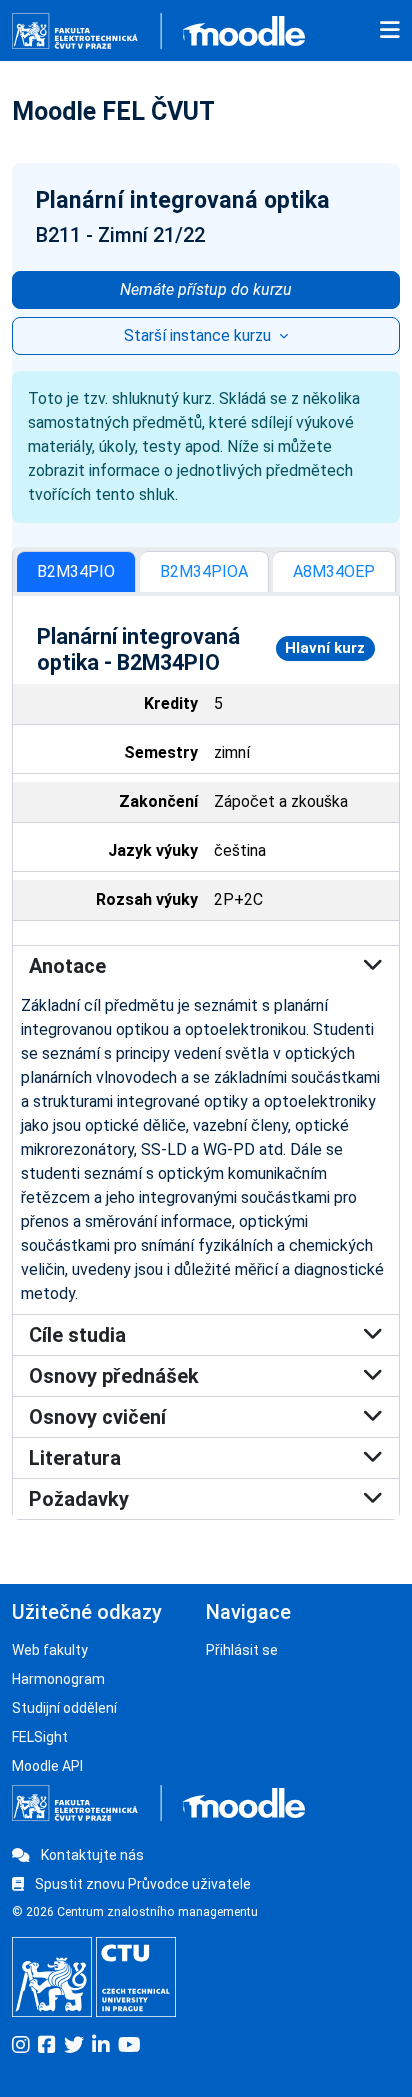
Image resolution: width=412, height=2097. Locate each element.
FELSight (40, 1737)
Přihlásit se (242, 1650)
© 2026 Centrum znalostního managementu (135, 1912)
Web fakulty (50, 1650)
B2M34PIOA (204, 571)
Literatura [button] (75, 1458)
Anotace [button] (67, 966)
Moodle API (47, 1766)
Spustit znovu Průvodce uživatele (141, 1884)
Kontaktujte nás (91, 1855)
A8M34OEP (334, 571)
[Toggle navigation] (390, 31)
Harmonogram (58, 1679)
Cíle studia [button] (77, 1335)
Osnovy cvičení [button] (97, 1417)
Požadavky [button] (79, 1499)
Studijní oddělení (64, 1708)
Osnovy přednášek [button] (114, 1376)
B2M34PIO (76, 571)
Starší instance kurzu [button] (199, 335)
